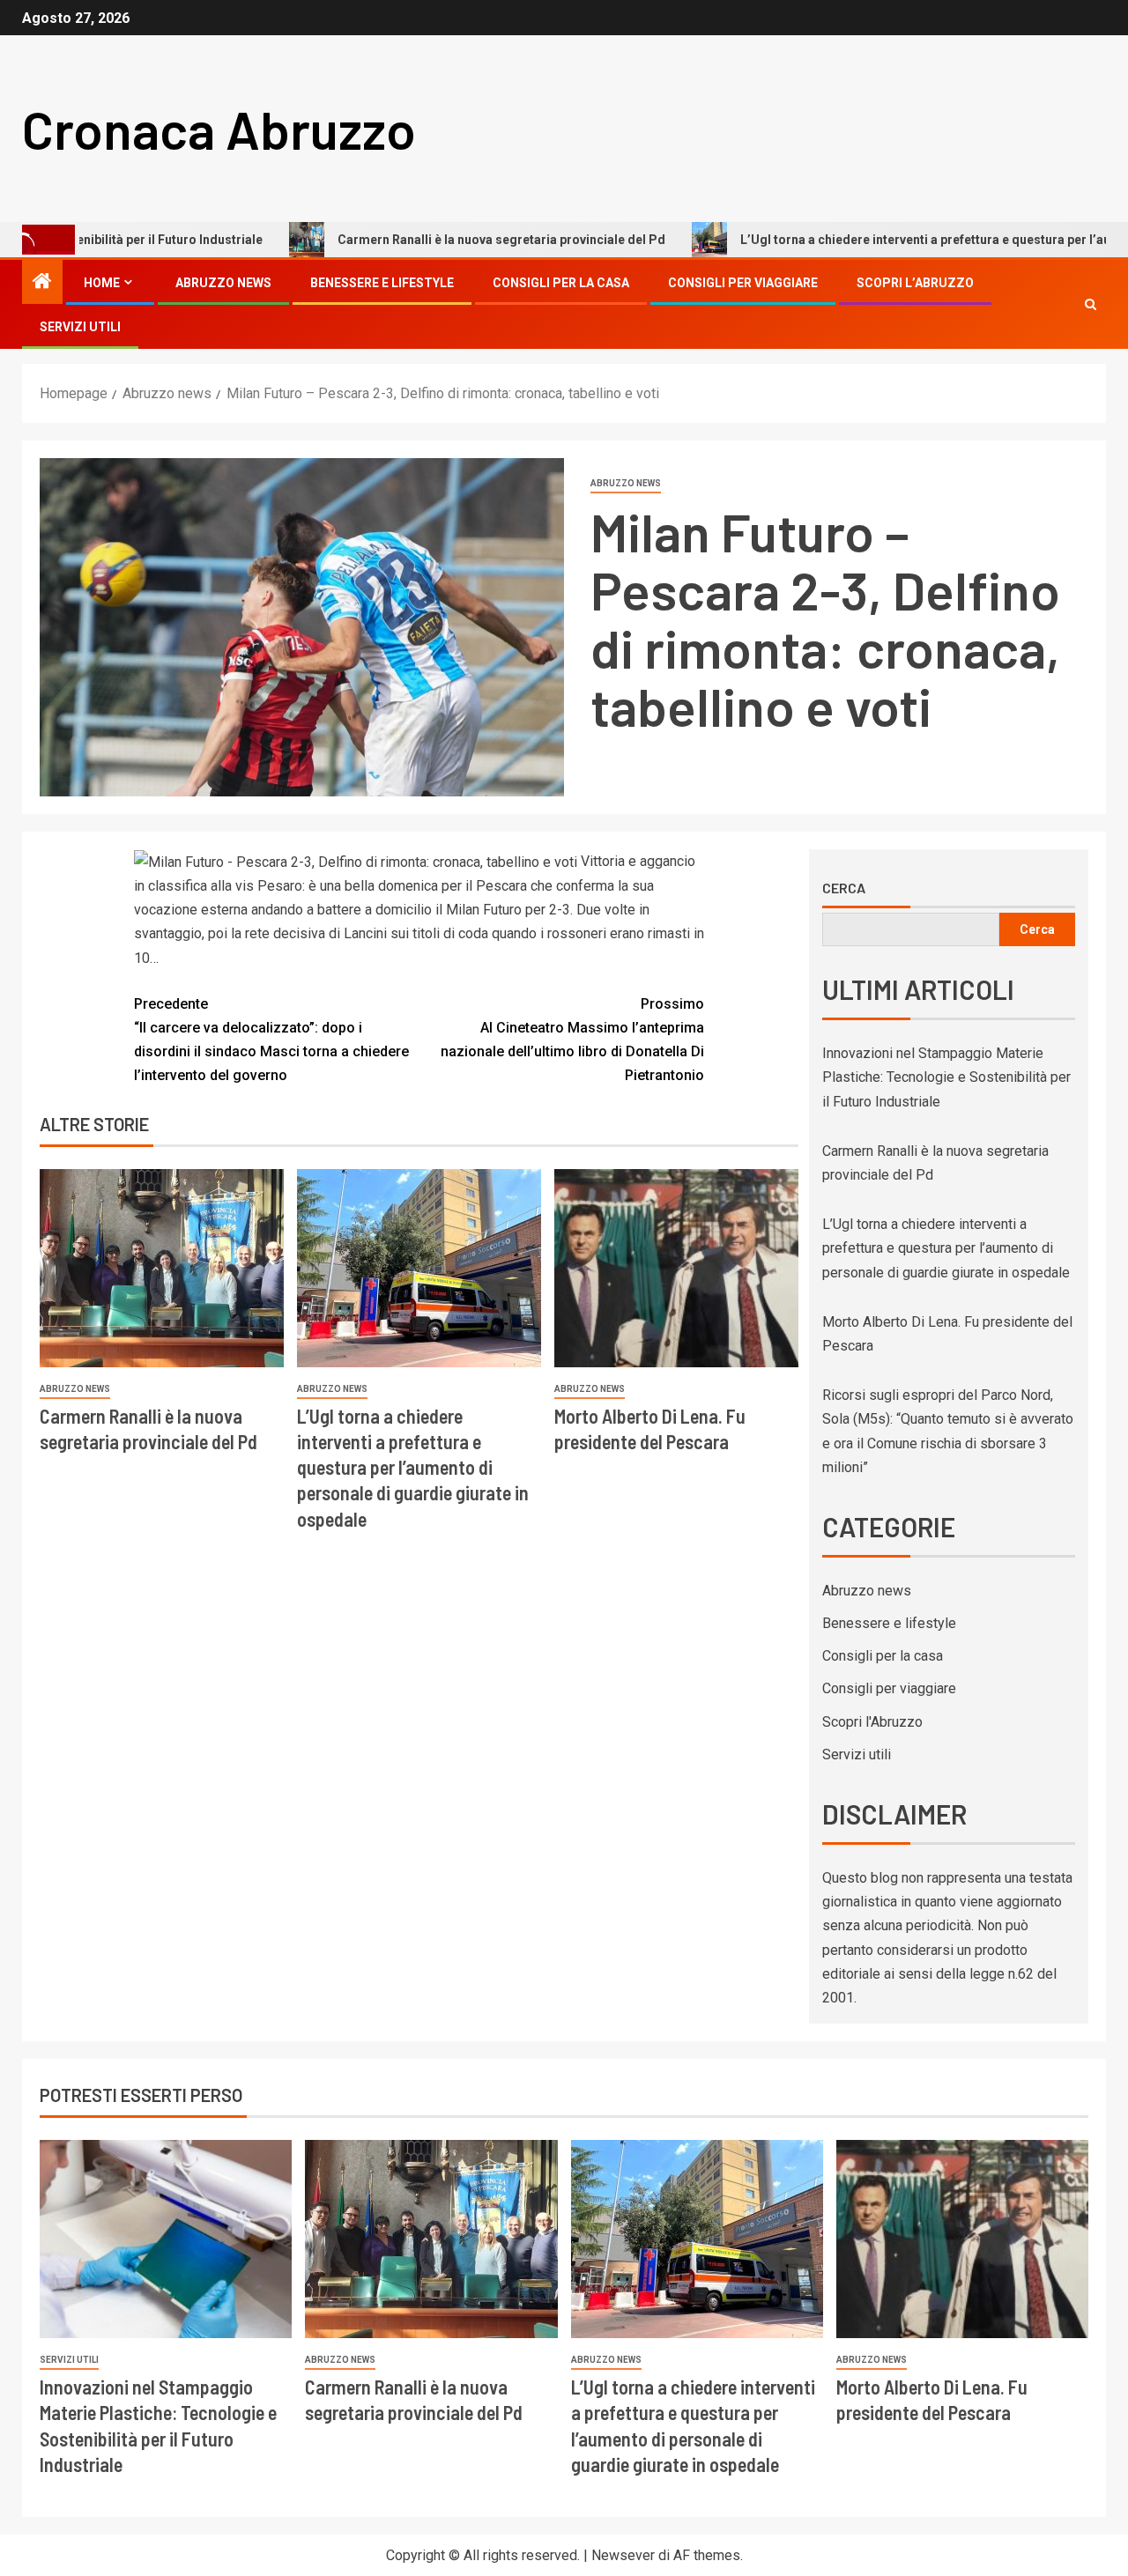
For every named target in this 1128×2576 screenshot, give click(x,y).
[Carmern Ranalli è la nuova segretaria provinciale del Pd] (162, 1268)
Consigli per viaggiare (743, 283)
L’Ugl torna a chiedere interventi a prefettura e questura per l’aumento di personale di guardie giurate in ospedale (413, 1467)
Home (102, 283)
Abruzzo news (223, 283)
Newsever (623, 2555)
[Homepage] (42, 283)
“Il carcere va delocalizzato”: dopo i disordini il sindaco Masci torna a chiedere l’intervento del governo (271, 1040)
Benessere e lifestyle (382, 283)
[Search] (1091, 304)
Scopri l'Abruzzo (872, 1722)
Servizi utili (80, 327)
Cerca (844, 888)
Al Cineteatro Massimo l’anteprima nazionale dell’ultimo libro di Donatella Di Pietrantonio (572, 1040)
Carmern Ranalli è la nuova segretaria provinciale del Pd (422, 240)
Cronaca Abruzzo (219, 129)
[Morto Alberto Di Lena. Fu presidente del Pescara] (676, 1268)
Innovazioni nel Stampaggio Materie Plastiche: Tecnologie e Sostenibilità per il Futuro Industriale (946, 1077)
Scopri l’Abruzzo (915, 283)
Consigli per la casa (561, 283)
